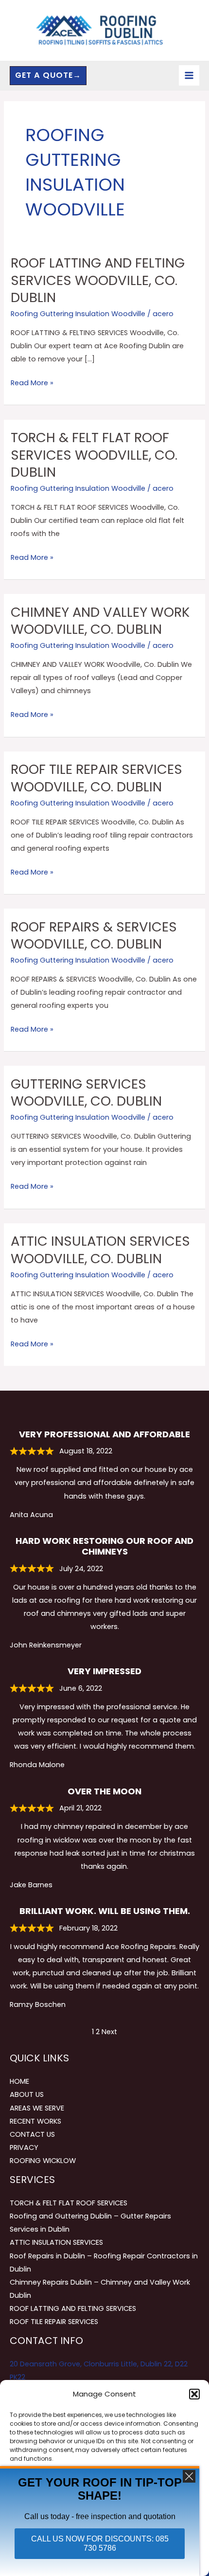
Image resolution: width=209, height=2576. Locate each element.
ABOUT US (27, 2094)
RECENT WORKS (35, 2121)
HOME (19, 2081)
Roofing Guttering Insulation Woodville (78, 314)
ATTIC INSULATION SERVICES (56, 2242)
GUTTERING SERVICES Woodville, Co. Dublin (86, 1093)
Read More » (32, 382)
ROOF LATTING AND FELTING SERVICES (73, 2308)
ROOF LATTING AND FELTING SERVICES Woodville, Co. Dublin (98, 280)
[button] (194, 2394)
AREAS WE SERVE (37, 2108)
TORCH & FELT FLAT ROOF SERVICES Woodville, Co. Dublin (94, 455)
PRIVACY (24, 2147)
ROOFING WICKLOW (43, 2161)
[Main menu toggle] (189, 75)
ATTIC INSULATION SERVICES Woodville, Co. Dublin (100, 1250)
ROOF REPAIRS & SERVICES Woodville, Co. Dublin (94, 936)
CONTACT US (32, 2134)
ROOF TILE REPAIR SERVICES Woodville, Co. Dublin (96, 778)
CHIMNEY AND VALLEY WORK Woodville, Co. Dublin (100, 621)
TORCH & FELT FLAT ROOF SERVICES (69, 2203)
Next (109, 2032)
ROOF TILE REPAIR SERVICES (54, 2322)
